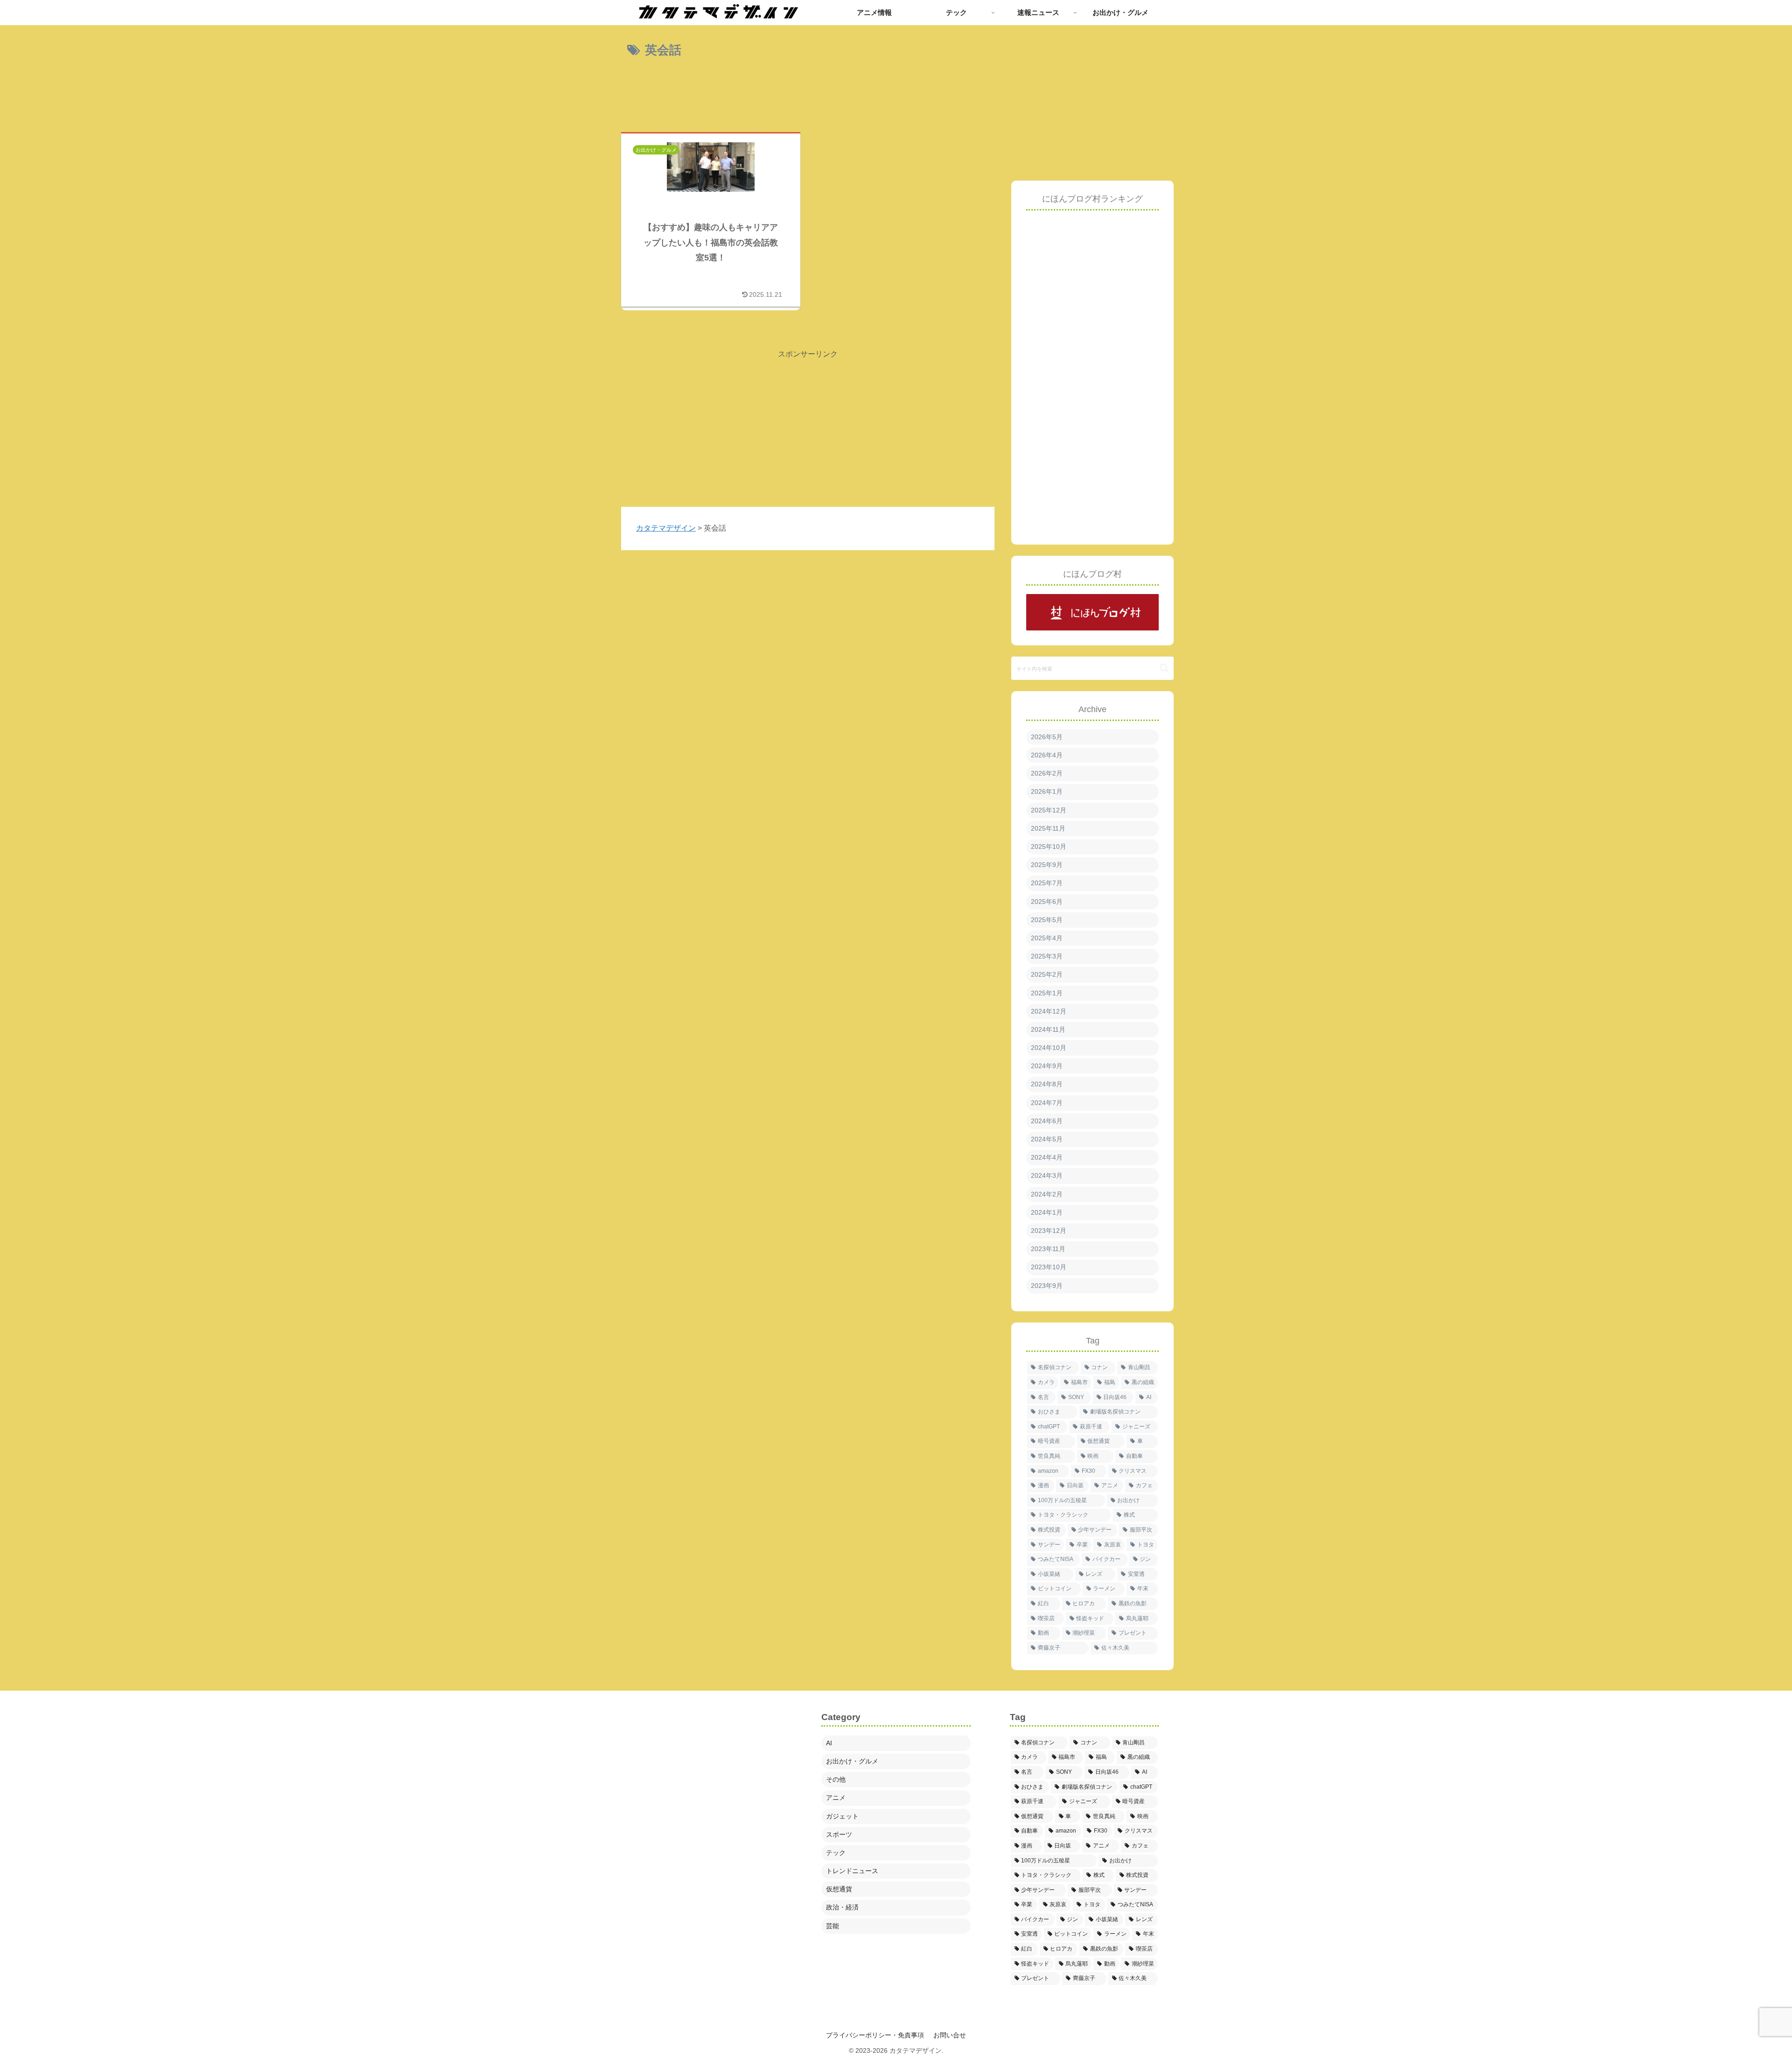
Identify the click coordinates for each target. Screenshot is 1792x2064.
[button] (1164, 668)
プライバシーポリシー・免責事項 (875, 2035)
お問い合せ (950, 2035)
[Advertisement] (808, 98)
